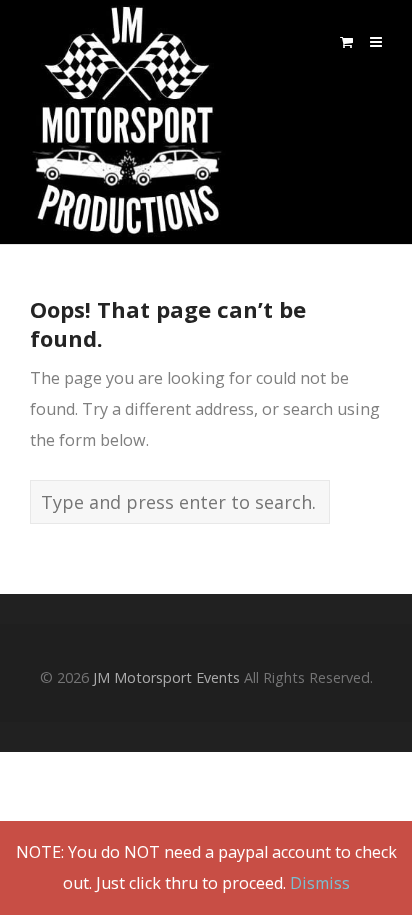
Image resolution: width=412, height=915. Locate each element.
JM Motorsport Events (166, 677)
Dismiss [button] (320, 883)
